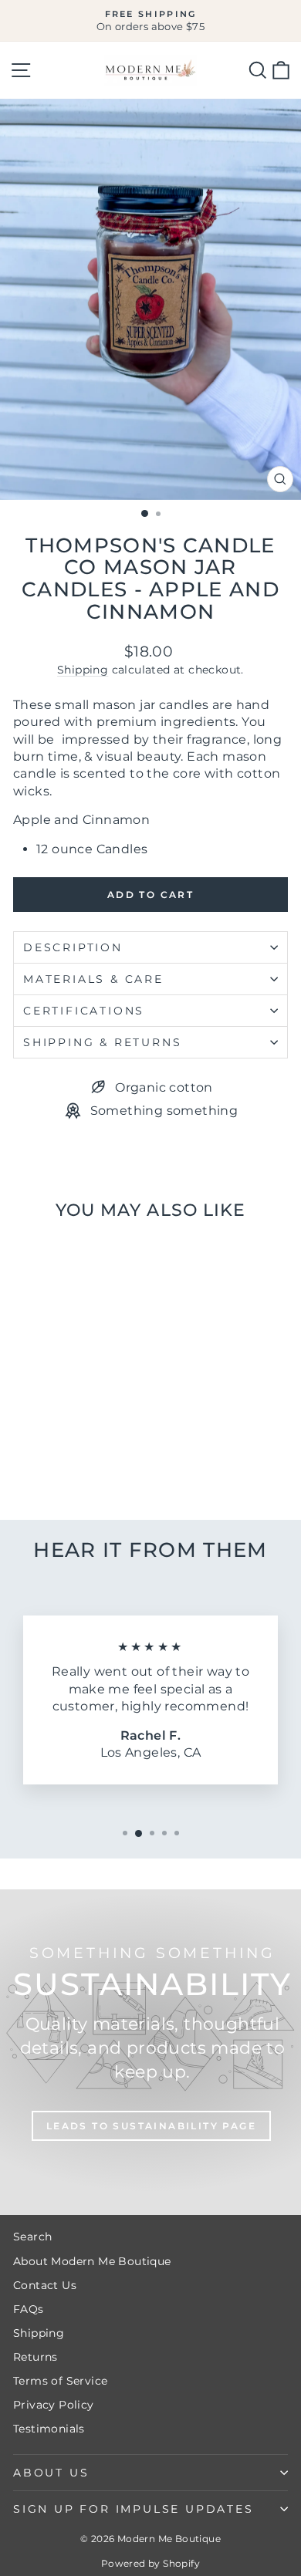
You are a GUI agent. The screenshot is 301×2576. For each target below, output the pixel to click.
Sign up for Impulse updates (134, 2509)
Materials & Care (93, 979)
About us (51, 2473)
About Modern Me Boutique (92, 2261)
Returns (36, 2357)
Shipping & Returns (102, 1042)
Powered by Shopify (150, 2563)
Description (73, 947)
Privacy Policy (54, 2405)
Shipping (83, 670)
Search (32, 2237)
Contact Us (45, 2285)
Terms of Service (60, 2381)
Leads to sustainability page (151, 2126)
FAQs (29, 2309)
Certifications (84, 1011)
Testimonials (49, 2429)
